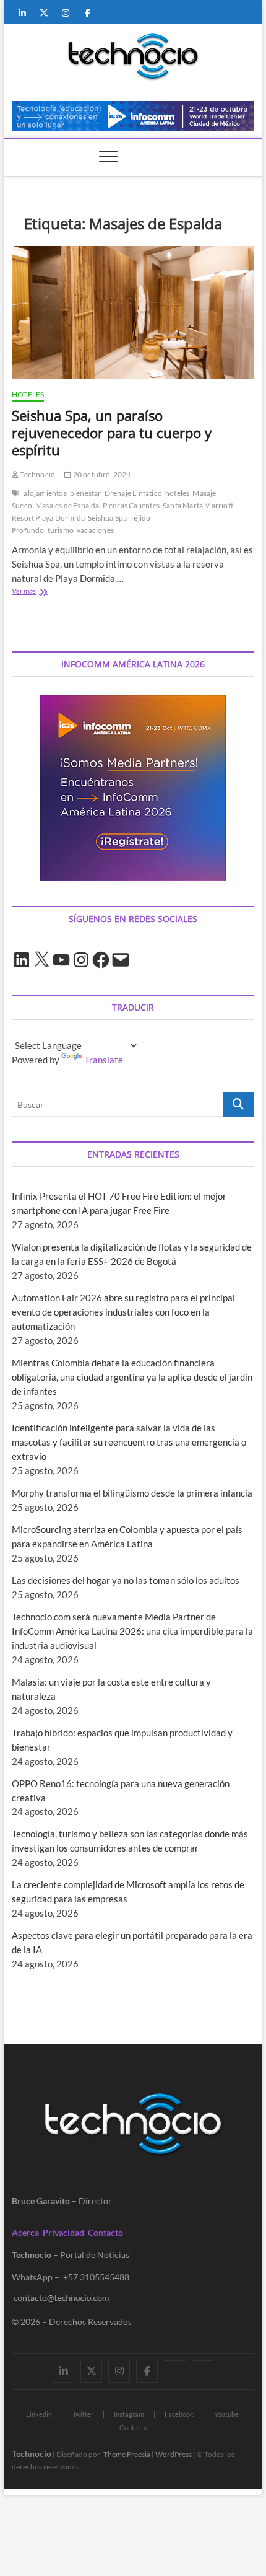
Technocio (37, 474)
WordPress (174, 2454)
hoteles (177, 493)
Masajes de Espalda (67, 505)
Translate (104, 1060)
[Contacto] (203, 2360)
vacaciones (95, 530)
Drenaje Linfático (133, 493)
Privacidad (63, 2232)
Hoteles (28, 394)
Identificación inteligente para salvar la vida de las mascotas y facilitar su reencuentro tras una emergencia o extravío (129, 1442)
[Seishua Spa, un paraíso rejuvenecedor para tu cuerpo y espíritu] (133, 313)
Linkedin (39, 2414)
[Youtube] (175, 2360)
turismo (61, 530)
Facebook (179, 2414)
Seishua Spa (107, 518)
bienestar (86, 493)
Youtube (226, 2414)
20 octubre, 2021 (101, 474)
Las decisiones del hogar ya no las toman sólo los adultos (126, 1580)
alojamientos (45, 493)
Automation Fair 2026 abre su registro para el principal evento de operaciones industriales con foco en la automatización (123, 1312)
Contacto (105, 2232)
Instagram (129, 2414)
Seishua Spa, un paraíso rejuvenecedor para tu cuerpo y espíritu (112, 433)
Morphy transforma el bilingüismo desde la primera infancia (132, 1493)
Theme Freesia (127, 2454)
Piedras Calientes (131, 505)
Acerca (25, 2232)
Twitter (83, 2414)
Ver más (45, 592)
